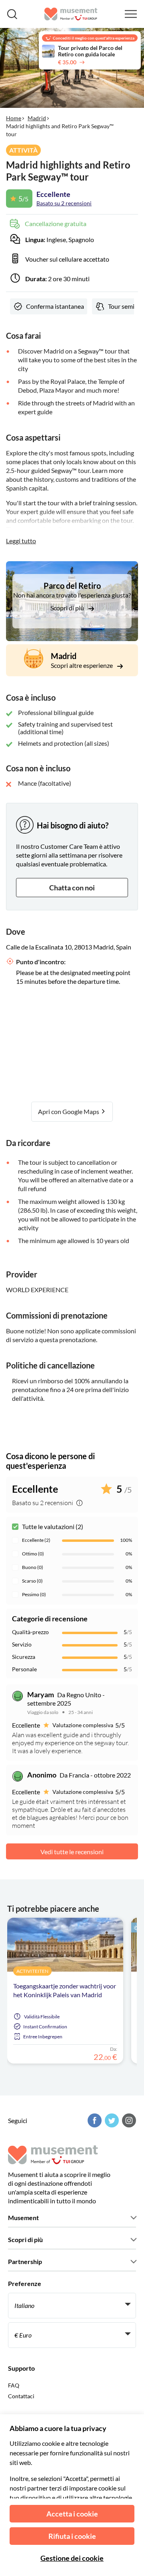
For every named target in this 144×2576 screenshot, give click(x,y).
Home (14, 118)
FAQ (14, 2385)
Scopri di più (68, 608)
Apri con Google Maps (69, 1111)
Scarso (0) (32, 1581)
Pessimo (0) (34, 1594)
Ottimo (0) (33, 1554)
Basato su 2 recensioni (64, 203)
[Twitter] (111, 2120)
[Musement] (71, 14)
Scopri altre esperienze (82, 665)
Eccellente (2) (36, 1540)
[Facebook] (94, 2120)
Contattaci (21, 2396)
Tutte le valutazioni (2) (53, 1526)
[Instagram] (128, 2120)
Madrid (37, 118)
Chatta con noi (72, 888)
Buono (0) (33, 1567)
